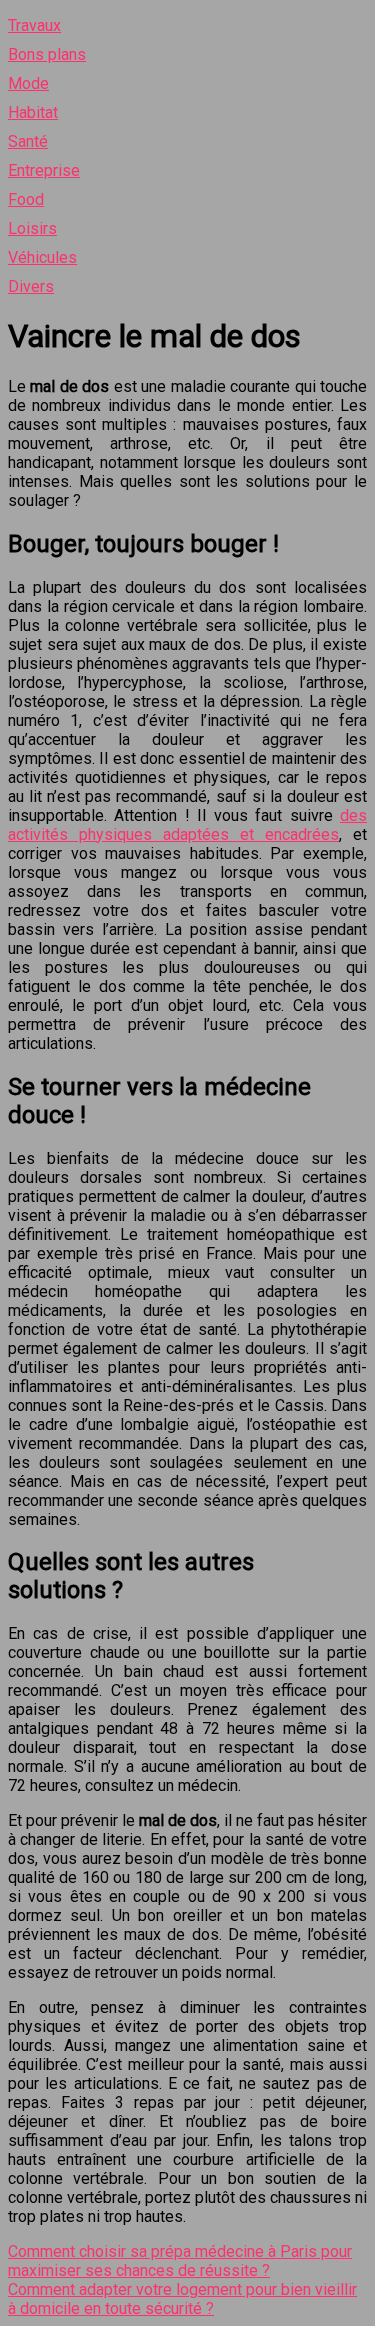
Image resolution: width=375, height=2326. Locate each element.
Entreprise (44, 170)
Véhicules (42, 257)
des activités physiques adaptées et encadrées (187, 825)
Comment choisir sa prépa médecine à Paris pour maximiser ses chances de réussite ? (180, 2261)
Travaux (34, 25)
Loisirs (32, 228)
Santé (28, 141)
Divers (31, 286)
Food (26, 199)
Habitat (33, 112)
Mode (28, 83)
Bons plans (47, 54)
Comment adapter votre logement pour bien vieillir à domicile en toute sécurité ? (182, 2299)
